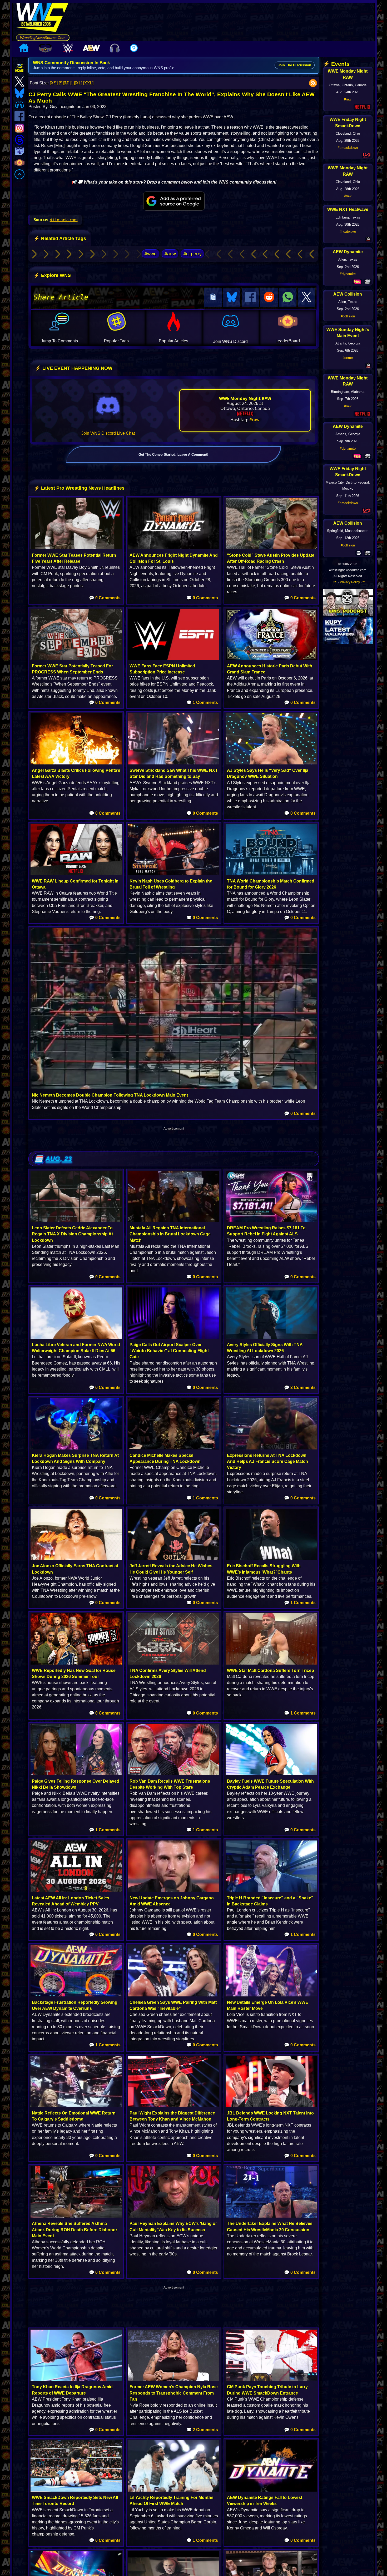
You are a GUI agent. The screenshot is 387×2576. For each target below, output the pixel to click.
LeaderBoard (288, 341)
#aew (170, 254)
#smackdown (348, 148)
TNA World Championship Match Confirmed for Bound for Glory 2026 (271, 884)
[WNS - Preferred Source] (174, 201)
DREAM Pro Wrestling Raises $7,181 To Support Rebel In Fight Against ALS (266, 1231)
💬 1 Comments (202, 703)
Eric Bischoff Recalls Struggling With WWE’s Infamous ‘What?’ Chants (264, 1569)
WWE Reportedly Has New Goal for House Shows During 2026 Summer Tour (74, 1674)
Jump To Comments (59, 341)
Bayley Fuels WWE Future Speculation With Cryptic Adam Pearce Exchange (270, 1784)
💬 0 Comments (105, 598)
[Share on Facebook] (250, 297)
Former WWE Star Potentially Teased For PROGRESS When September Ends (72, 669)
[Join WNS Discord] (108, 408)
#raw (254, 420)
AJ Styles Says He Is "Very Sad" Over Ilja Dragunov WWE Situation (268, 773)
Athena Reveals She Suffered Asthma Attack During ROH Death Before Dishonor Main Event (75, 2230)
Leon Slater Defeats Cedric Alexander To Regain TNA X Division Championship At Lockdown (72, 1234)
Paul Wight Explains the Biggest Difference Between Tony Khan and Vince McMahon (172, 2116)
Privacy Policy (350, 582)
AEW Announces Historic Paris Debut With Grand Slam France (270, 669)
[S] (61, 83)
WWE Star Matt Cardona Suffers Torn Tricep (271, 1670)
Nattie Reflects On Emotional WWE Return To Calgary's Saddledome (74, 2116)
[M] (66, 83)
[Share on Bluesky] (232, 297)
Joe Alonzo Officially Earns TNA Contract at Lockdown (75, 1569)
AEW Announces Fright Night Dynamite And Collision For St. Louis (174, 558)
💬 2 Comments (202, 2430)
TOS (334, 582)
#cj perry (193, 254)
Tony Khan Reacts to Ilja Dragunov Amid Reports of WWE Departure (72, 2390)
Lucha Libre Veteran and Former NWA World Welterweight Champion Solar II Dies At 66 (76, 1348)
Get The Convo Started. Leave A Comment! (173, 455)
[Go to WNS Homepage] (43, 18)
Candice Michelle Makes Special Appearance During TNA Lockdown (165, 1458)
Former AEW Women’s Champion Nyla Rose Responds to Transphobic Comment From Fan (174, 2393)
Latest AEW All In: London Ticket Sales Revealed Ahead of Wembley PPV (71, 1901)
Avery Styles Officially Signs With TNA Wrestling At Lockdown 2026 (265, 1348)
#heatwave (348, 232)
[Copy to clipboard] (213, 297)
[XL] (78, 83)
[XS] (54, 83)
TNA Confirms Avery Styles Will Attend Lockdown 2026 (168, 1674)
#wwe (151, 254)
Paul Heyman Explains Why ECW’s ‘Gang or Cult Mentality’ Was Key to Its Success (173, 2227)
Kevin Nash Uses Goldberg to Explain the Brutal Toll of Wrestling (171, 884)
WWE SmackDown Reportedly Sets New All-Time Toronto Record (76, 2501)
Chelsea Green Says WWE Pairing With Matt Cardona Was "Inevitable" (173, 2005)
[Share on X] (306, 297)
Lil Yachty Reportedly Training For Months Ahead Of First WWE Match (172, 2501)
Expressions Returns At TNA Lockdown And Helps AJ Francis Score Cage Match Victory (267, 1461)
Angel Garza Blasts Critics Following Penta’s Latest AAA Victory (76, 773)
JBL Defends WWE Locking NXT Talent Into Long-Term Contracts (270, 2116)
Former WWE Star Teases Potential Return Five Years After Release (74, 558)
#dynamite (348, 274)
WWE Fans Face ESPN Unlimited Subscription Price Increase (162, 669)
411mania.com (64, 220)
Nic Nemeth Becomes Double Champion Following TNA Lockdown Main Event (110, 1095)
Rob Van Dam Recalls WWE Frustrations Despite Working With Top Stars (170, 1784)
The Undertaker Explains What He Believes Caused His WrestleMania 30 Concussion (270, 2227)
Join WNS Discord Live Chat (108, 433)
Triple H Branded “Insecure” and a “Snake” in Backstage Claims (270, 1901)
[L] (73, 83)
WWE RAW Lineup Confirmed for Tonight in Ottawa (75, 884)
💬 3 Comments (300, 1388)
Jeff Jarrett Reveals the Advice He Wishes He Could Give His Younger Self (171, 1569)
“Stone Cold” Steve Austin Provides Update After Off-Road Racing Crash (271, 558)
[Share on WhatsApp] (288, 297)
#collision (348, 316)
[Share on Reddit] (269, 297)
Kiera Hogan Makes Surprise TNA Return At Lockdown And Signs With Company (75, 1458)
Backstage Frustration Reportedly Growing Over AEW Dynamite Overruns (75, 2005)
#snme (348, 358)
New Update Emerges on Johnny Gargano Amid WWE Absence (172, 1901)
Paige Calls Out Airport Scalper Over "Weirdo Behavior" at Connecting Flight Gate (169, 1351)
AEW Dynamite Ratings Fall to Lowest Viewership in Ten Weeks (265, 2501)
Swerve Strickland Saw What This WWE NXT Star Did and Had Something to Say (174, 773)
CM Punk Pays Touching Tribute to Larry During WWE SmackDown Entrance (267, 2390)
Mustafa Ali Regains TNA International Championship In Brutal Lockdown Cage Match (170, 1234)
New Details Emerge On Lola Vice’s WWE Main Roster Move (268, 2005)
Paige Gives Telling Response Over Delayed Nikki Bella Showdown (76, 1784)
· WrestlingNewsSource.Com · (43, 38)
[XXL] (88, 83)
